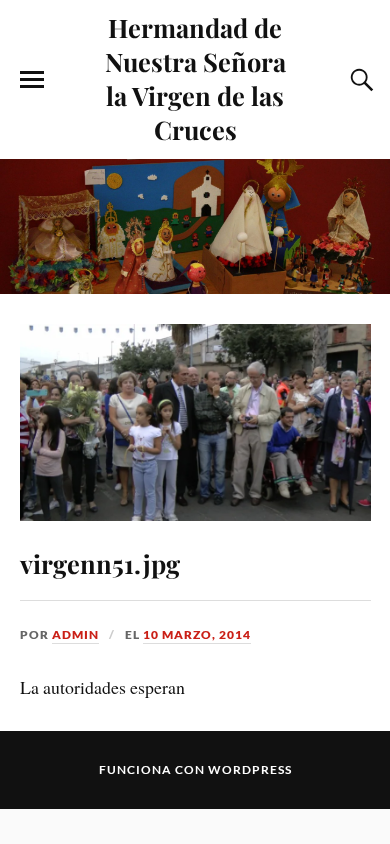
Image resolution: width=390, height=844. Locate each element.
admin (75, 634)
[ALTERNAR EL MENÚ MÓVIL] (32, 80)
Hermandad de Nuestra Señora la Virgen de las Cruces (195, 78)
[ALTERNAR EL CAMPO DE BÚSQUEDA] (359, 80)
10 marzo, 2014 (197, 634)
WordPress (250, 769)
